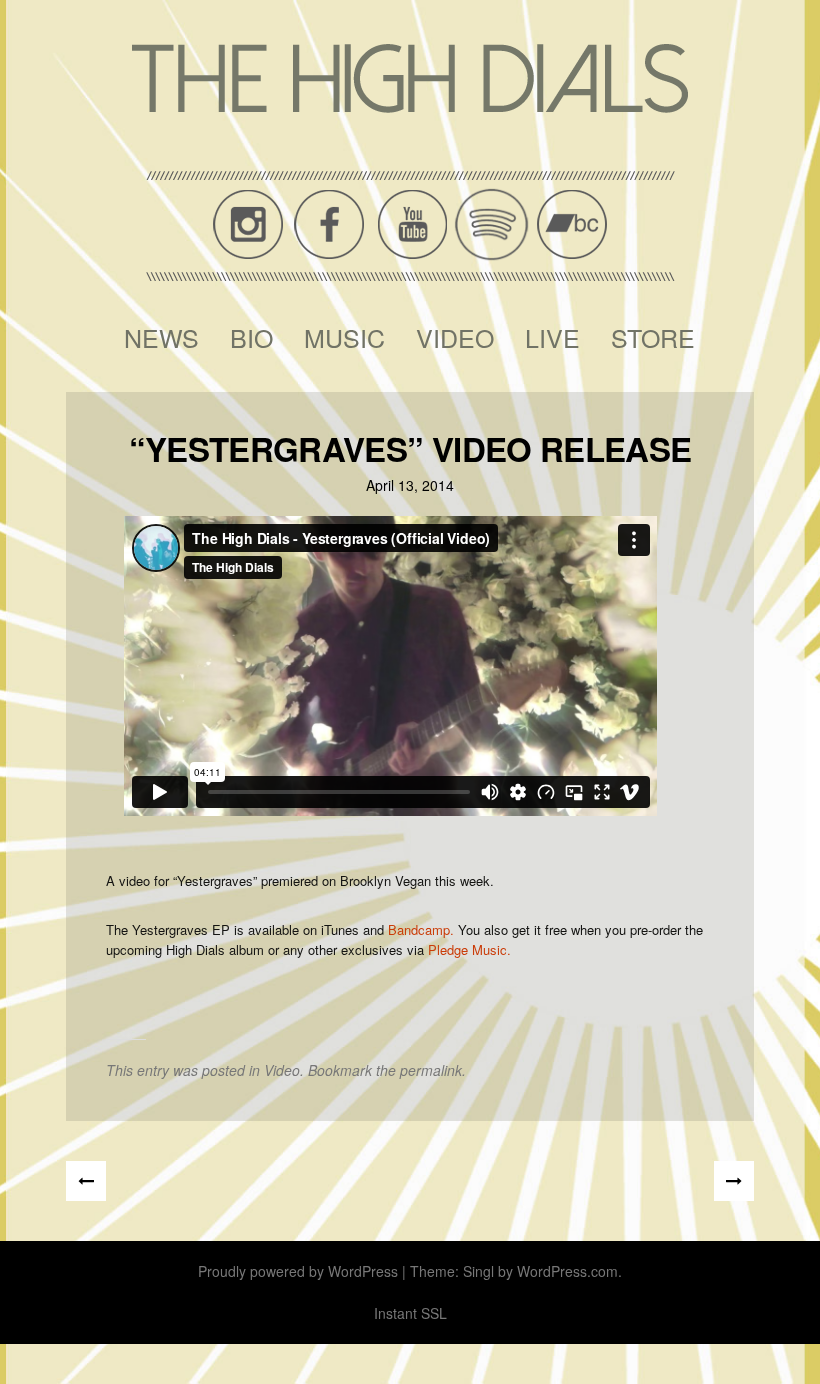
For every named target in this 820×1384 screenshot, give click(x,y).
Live (552, 337)
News (161, 337)
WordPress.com (567, 1271)
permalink (431, 1070)
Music (344, 337)
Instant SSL (410, 1313)
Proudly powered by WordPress (298, 1271)
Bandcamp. (421, 929)
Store (653, 337)
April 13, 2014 (410, 485)
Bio (251, 337)
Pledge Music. (469, 949)
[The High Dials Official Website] (410, 78)
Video (455, 337)
